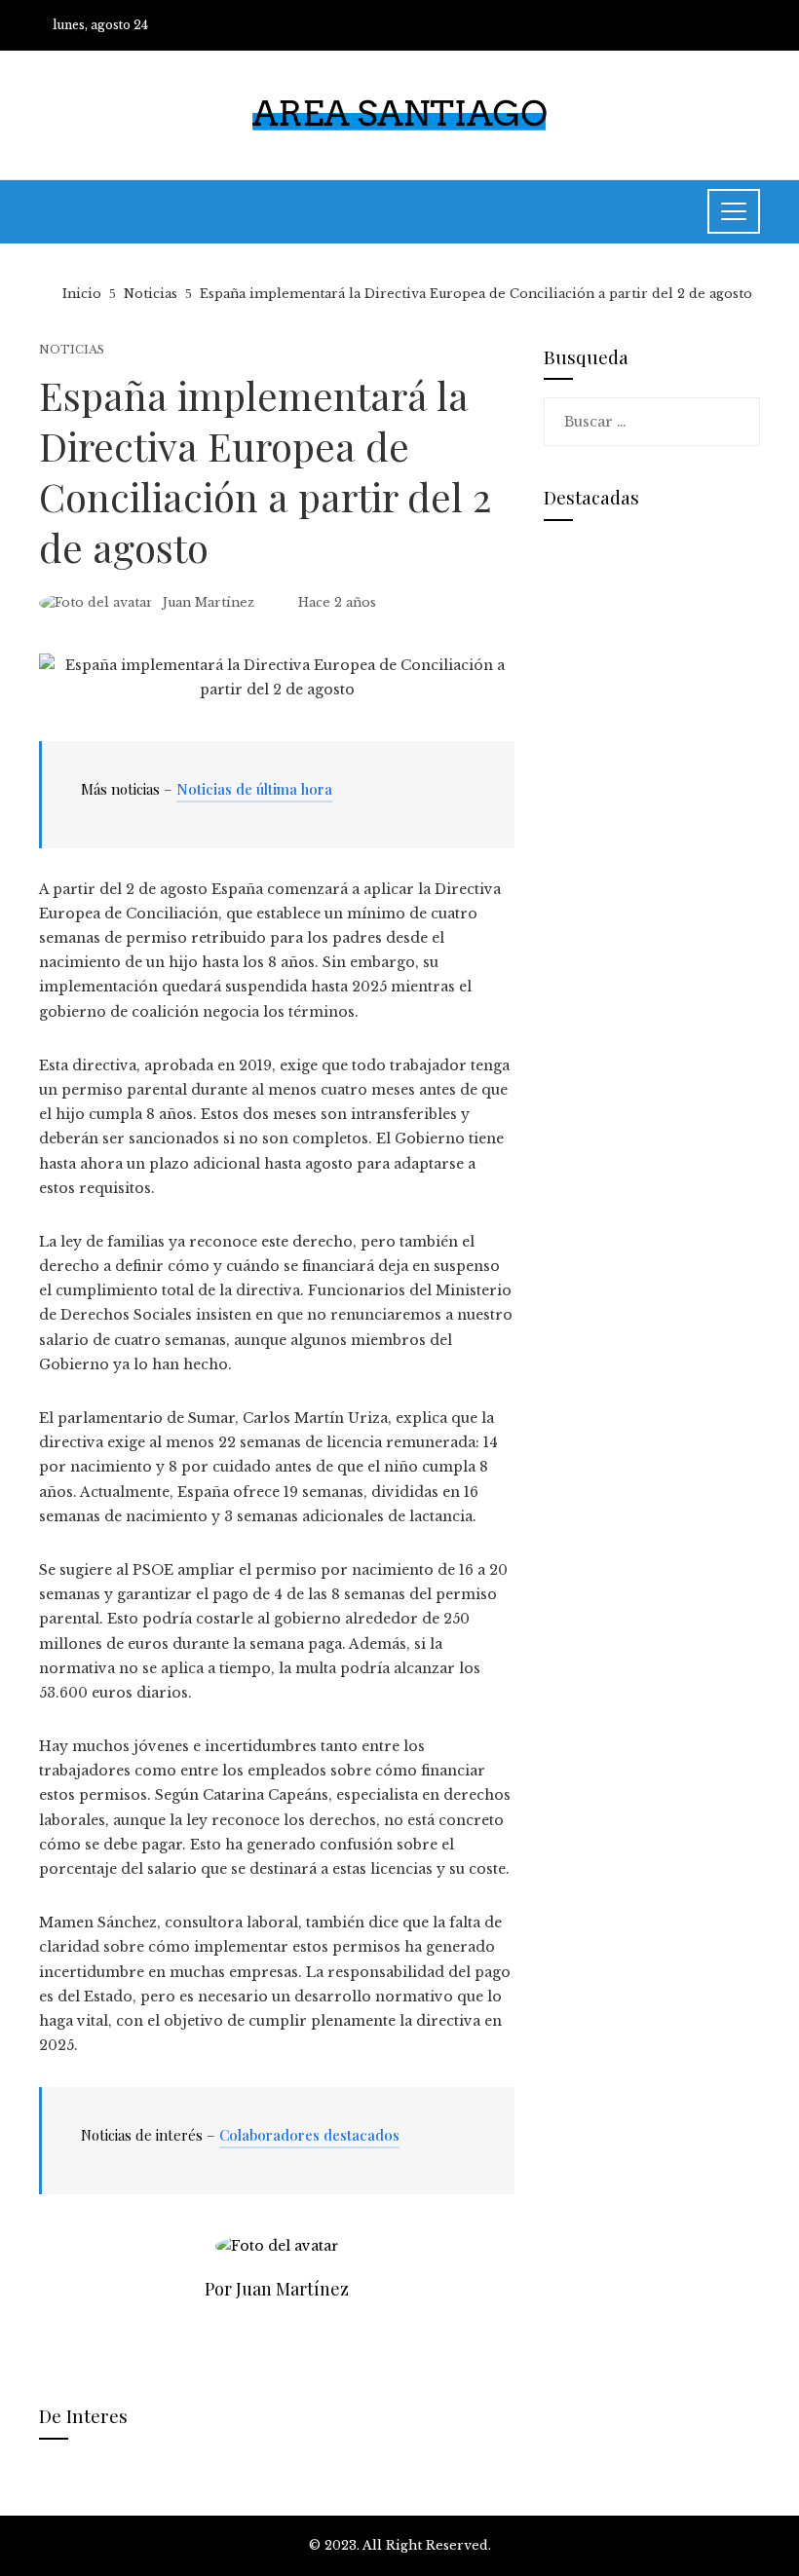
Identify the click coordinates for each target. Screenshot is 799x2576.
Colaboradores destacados (309, 2135)
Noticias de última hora (254, 789)
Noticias (72, 350)
